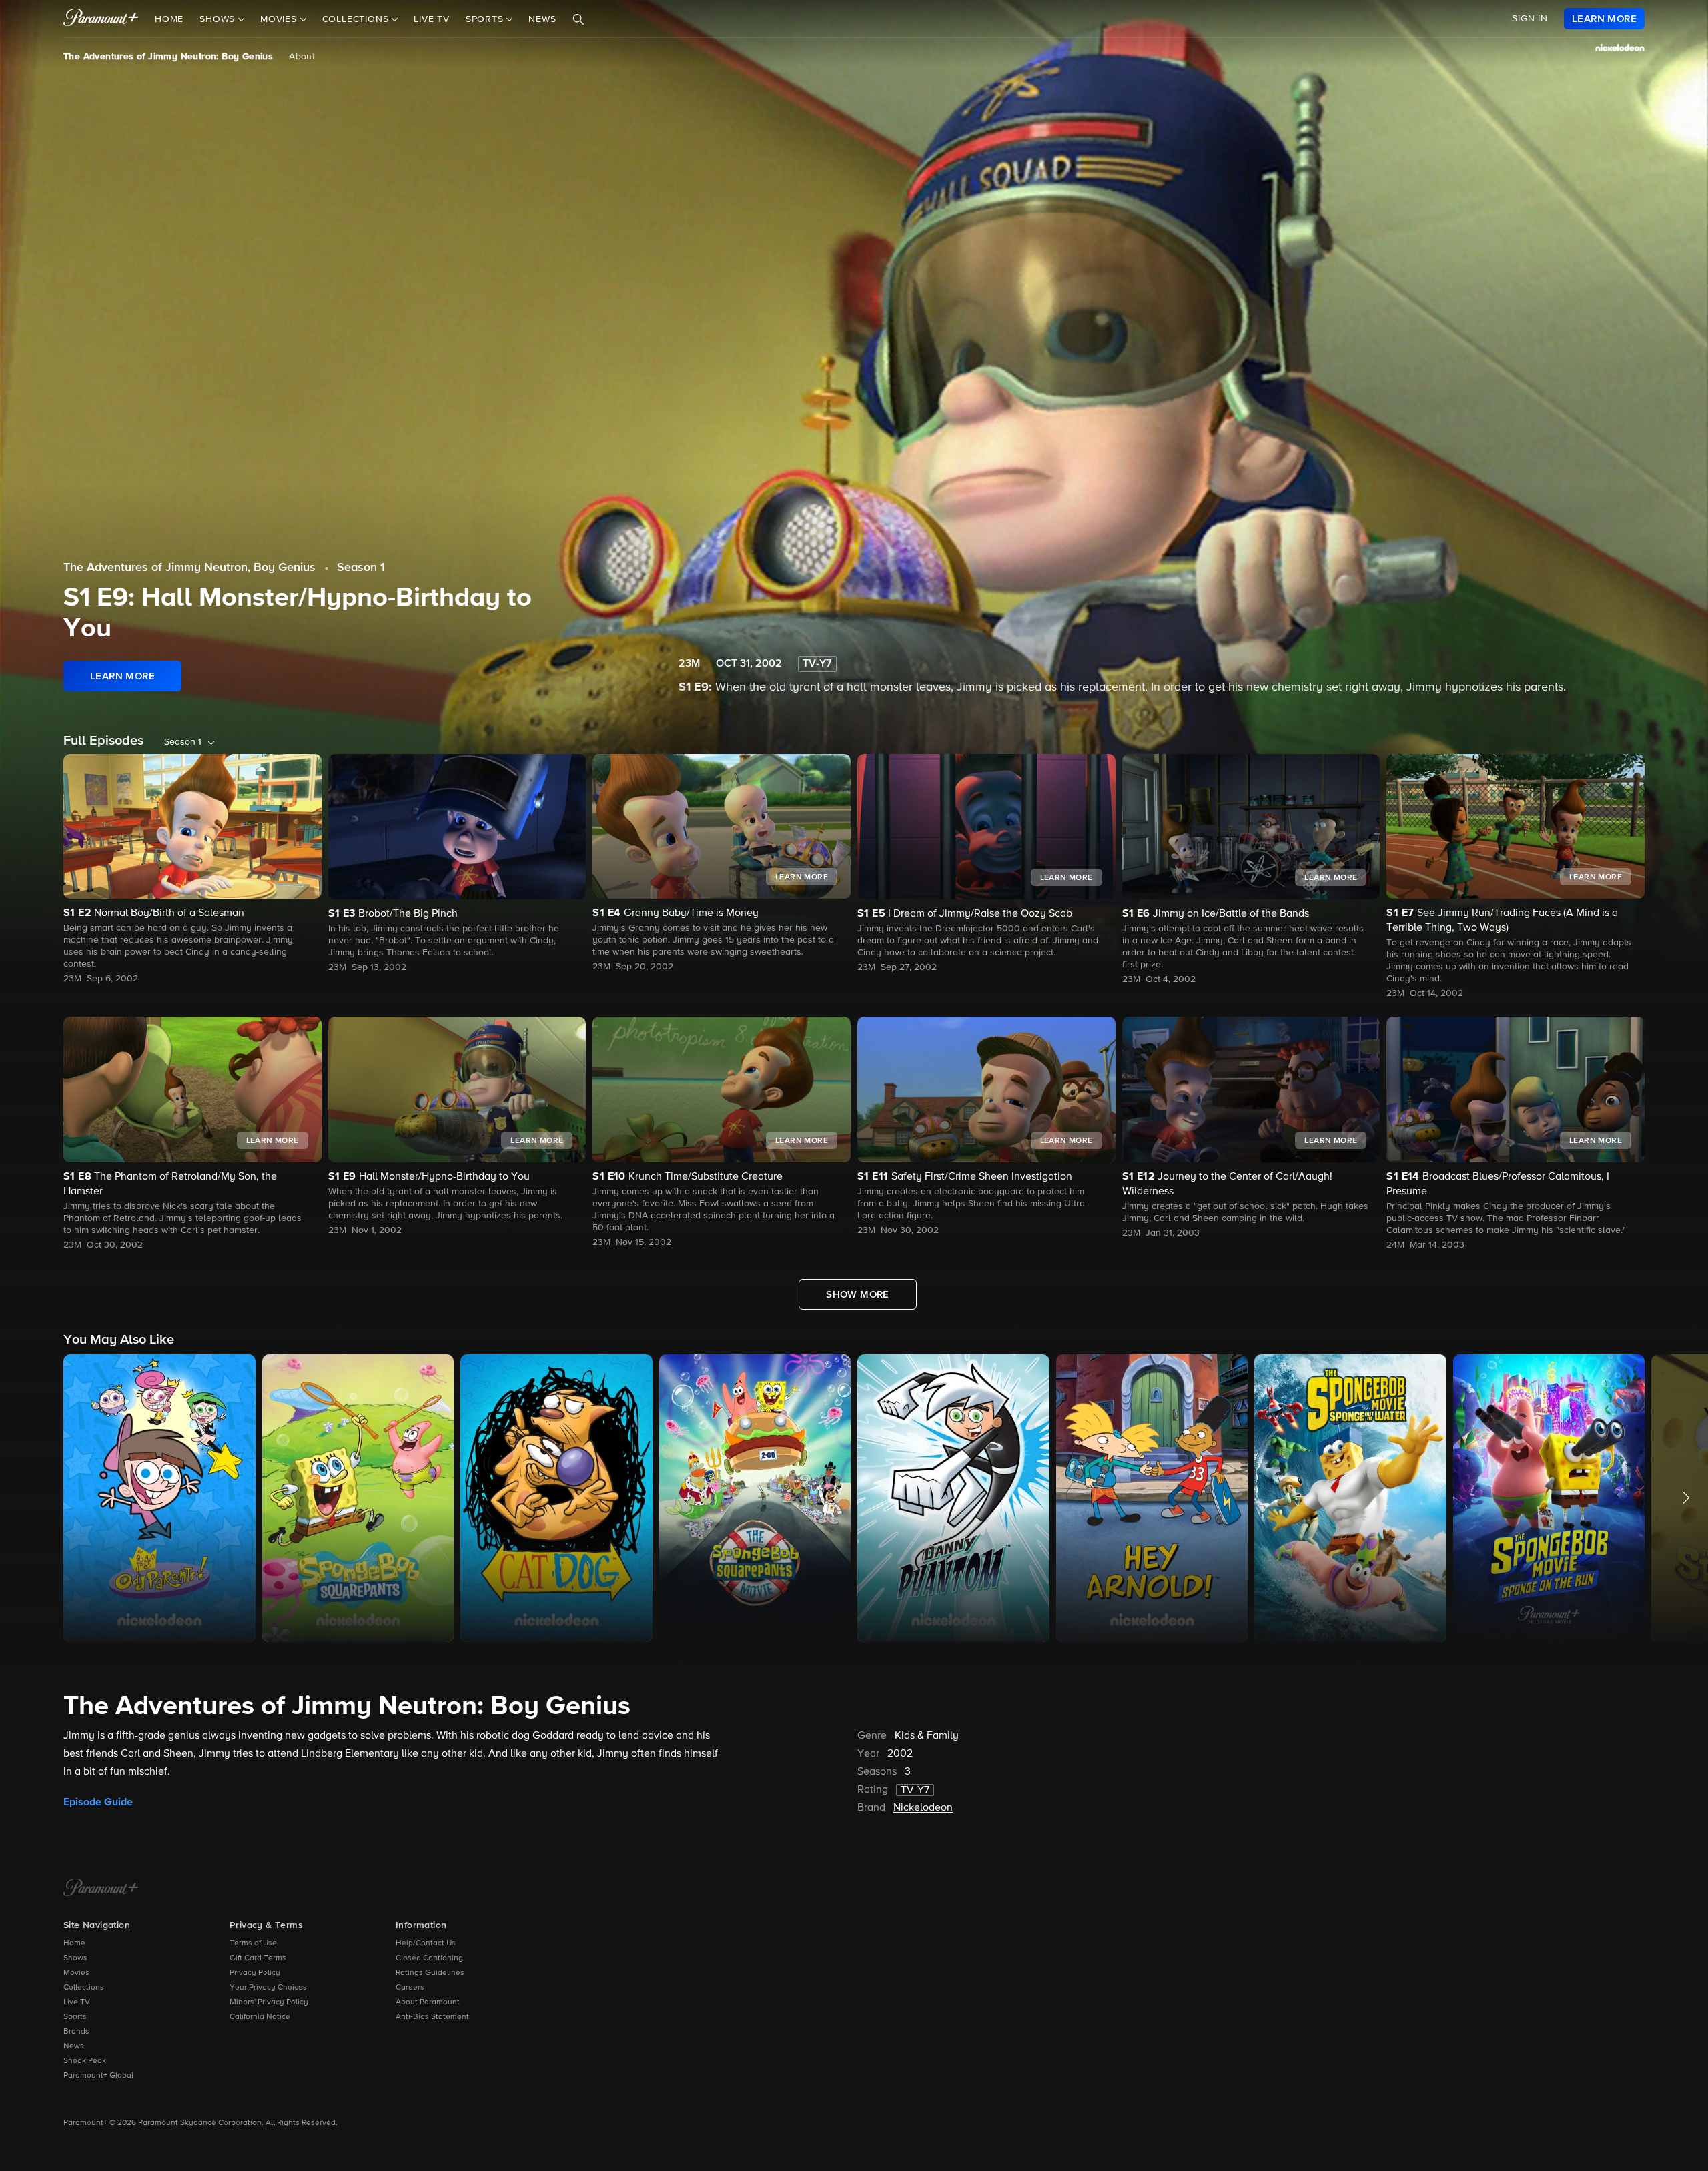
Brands (76, 2032)
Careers (410, 1988)
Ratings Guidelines (430, 1973)
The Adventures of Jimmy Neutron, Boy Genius (189, 568)
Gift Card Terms (258, 1958)
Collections (84, 1988)
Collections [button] (357, 19)
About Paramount (428, 2002)
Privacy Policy (255, 1973)
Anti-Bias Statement (432, 2017)
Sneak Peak (85, 2061)
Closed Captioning (429, 1958)
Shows (75, 1958)
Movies (76, 1973)
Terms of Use (253, 1943)
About (302, 57)
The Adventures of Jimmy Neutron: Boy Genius (168, 57)
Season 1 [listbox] (183, 742)
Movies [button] (280, 19)
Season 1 (361, 568)
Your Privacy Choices (268, 1988)
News (542, 19)
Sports (75, 2017)
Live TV (432, 19)
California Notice (260, 2017)
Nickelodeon (923, 1808)
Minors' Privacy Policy (269, 2002)
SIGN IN (1530, 19)
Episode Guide (98, 1802)
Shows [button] (219, 19)
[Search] (578, 19)
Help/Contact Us (426, 1943)
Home (169, 19)
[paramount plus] (101, 19)
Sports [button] (486, 19)
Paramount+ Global (98, 2076)
